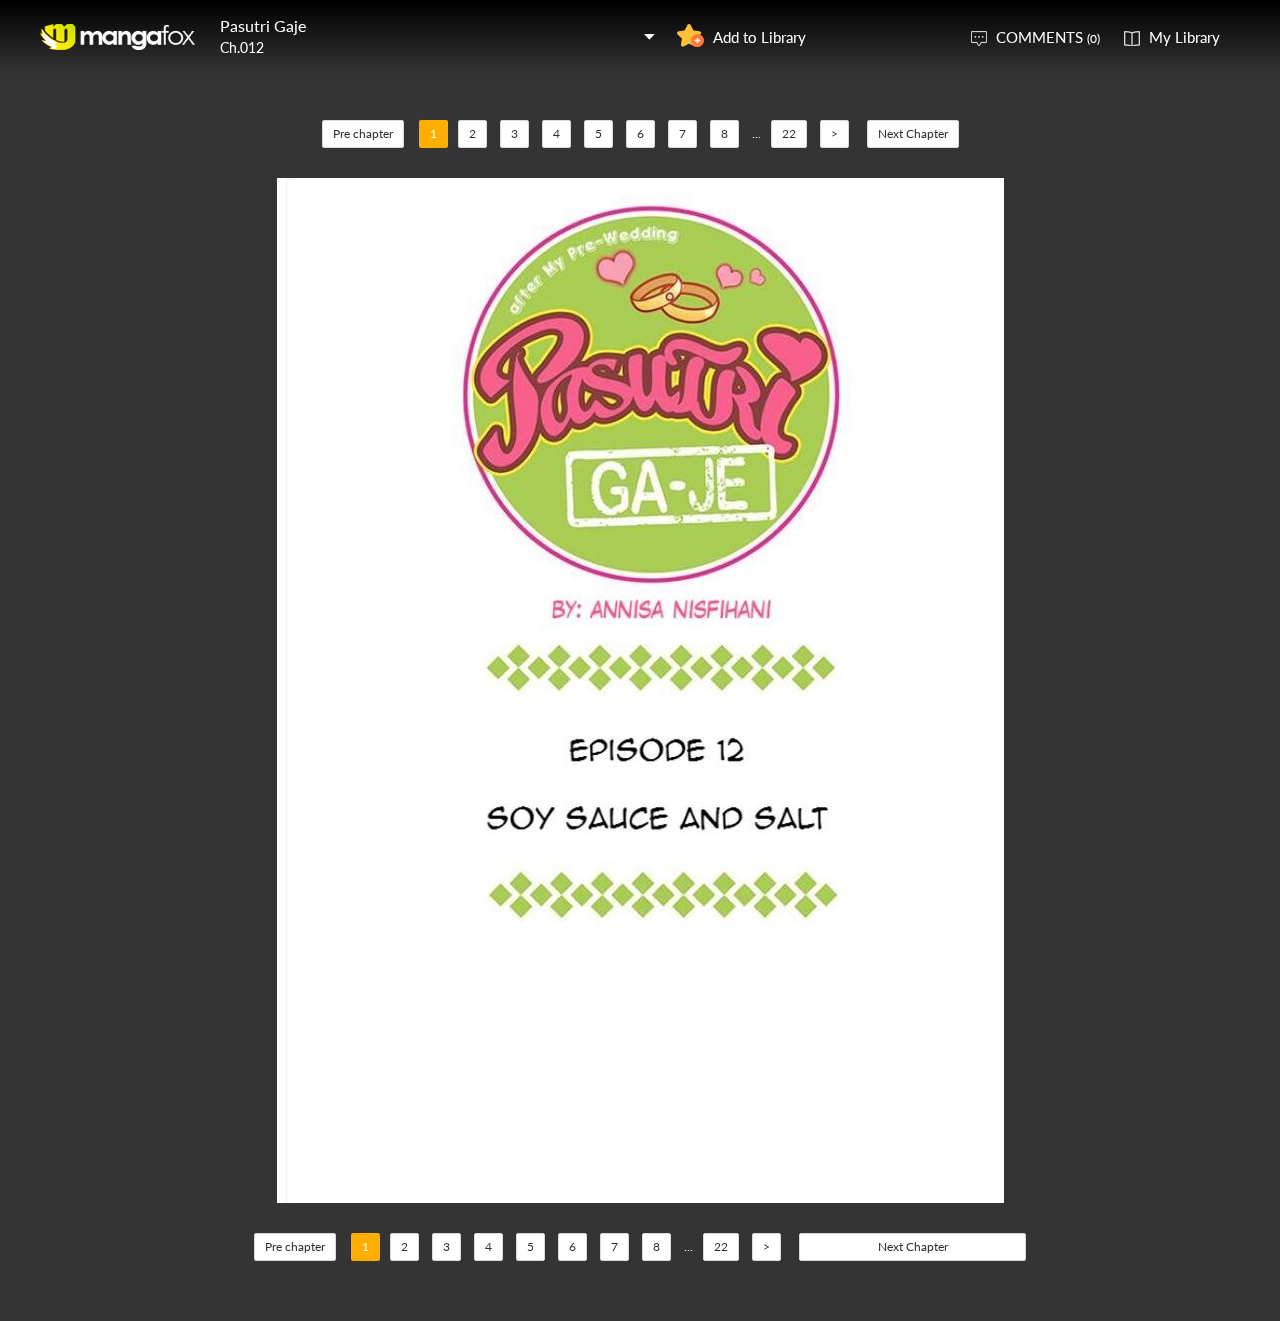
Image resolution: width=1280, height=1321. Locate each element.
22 (789, 133)
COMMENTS (1048, 37)
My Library (1184, 37)
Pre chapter (363, 133)
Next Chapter (913, 133)
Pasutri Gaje (263, 25)
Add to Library (759, 37)
